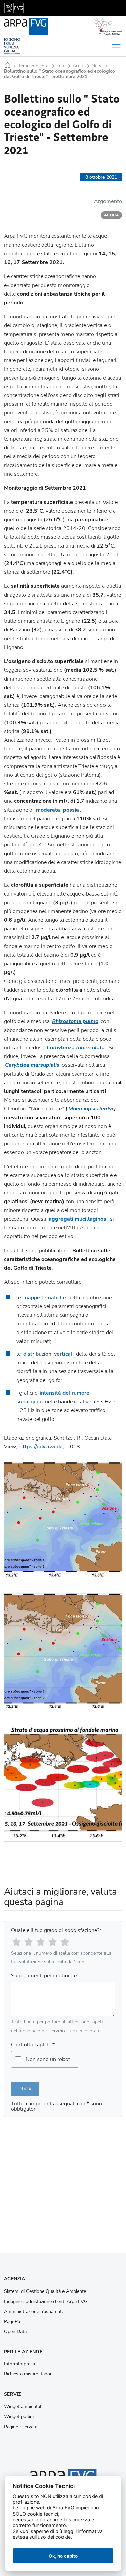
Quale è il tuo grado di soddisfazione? (56, 1930)
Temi (62, 66)
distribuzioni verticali (48, 1354)
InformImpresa (19, 2364)
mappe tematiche (45, 1298)
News (98, 66)
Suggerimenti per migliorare (44, 1976)
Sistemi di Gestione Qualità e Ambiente (45, 2291)
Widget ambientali (23, 2407)
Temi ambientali (34, 66)
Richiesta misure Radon (28, 2374)
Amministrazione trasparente (34, 2312)
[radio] (16, 1942)
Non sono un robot (48, 2059)
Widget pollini (19, 2417)
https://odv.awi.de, (42, 1447)
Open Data (15, 2332)
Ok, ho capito (63, 2556)
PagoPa (12, 2322)
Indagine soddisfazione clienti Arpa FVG (46, 2302)
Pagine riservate (21, 2427)
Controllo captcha (33, 2045)
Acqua (79, 66)
